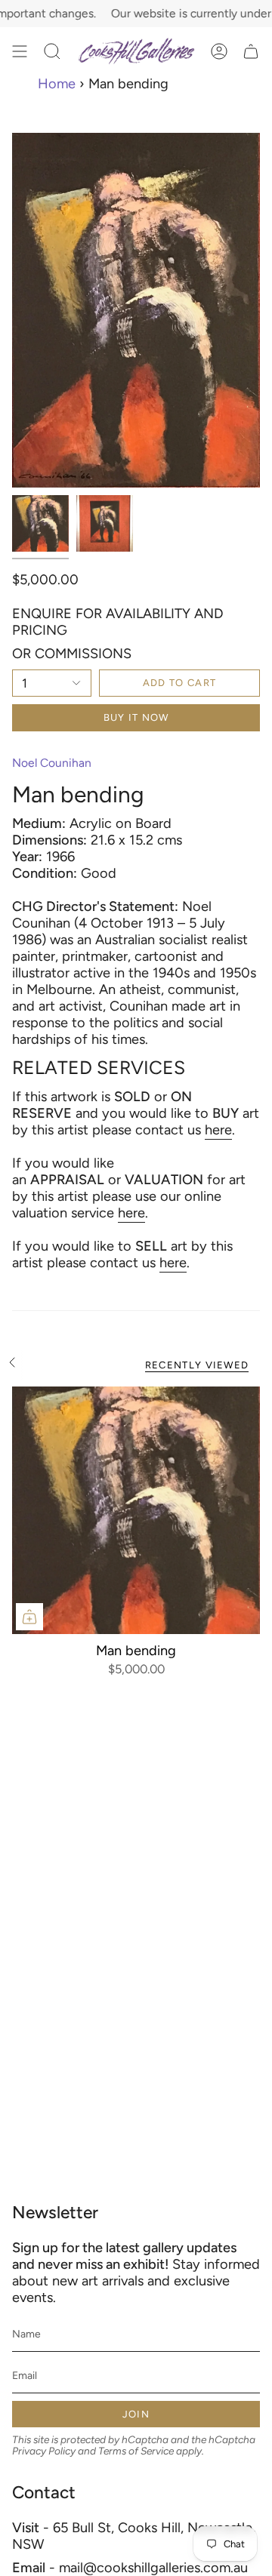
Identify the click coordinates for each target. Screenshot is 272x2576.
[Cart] (251, 51)
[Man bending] (136, 1510)
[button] (52, 51)
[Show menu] (20, 51)
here (218, 1130)
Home (57, 84)
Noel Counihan (52, 763)
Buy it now (136, 717)
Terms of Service (136, 2451)
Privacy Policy (44, 2451)
